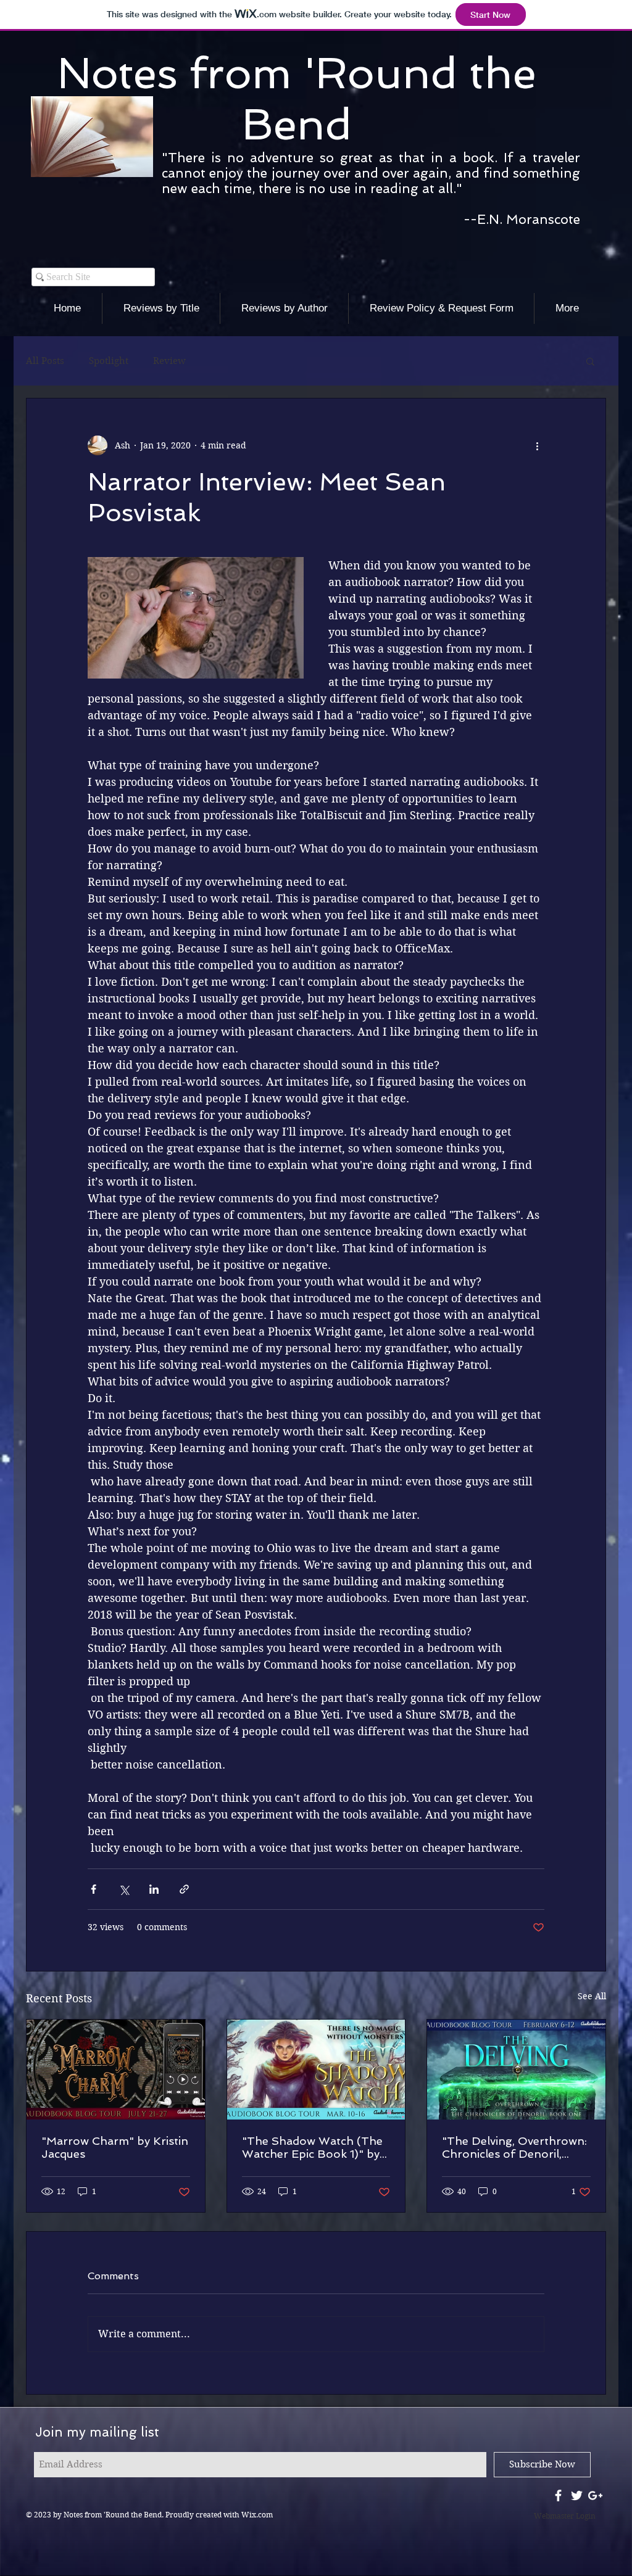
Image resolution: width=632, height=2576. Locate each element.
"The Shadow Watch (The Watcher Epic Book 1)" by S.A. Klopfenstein (312, 2147)
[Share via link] (184, 1889)
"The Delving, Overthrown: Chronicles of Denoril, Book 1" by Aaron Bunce (514, 2147)
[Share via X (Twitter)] (124, 1889)
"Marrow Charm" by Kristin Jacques (115, 2147)
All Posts (45, 361)
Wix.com (257, 2515)
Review (169, 361)
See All (592, 1996)
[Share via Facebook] (94, 1889)
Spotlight (109, 361)
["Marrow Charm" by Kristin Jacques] (116, 2070)
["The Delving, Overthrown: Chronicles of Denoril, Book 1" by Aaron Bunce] (516, 2070)
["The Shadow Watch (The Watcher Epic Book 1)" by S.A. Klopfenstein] (316, 2070)
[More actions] (537, 445)
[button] (590, 361)
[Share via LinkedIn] (154, 1889)
